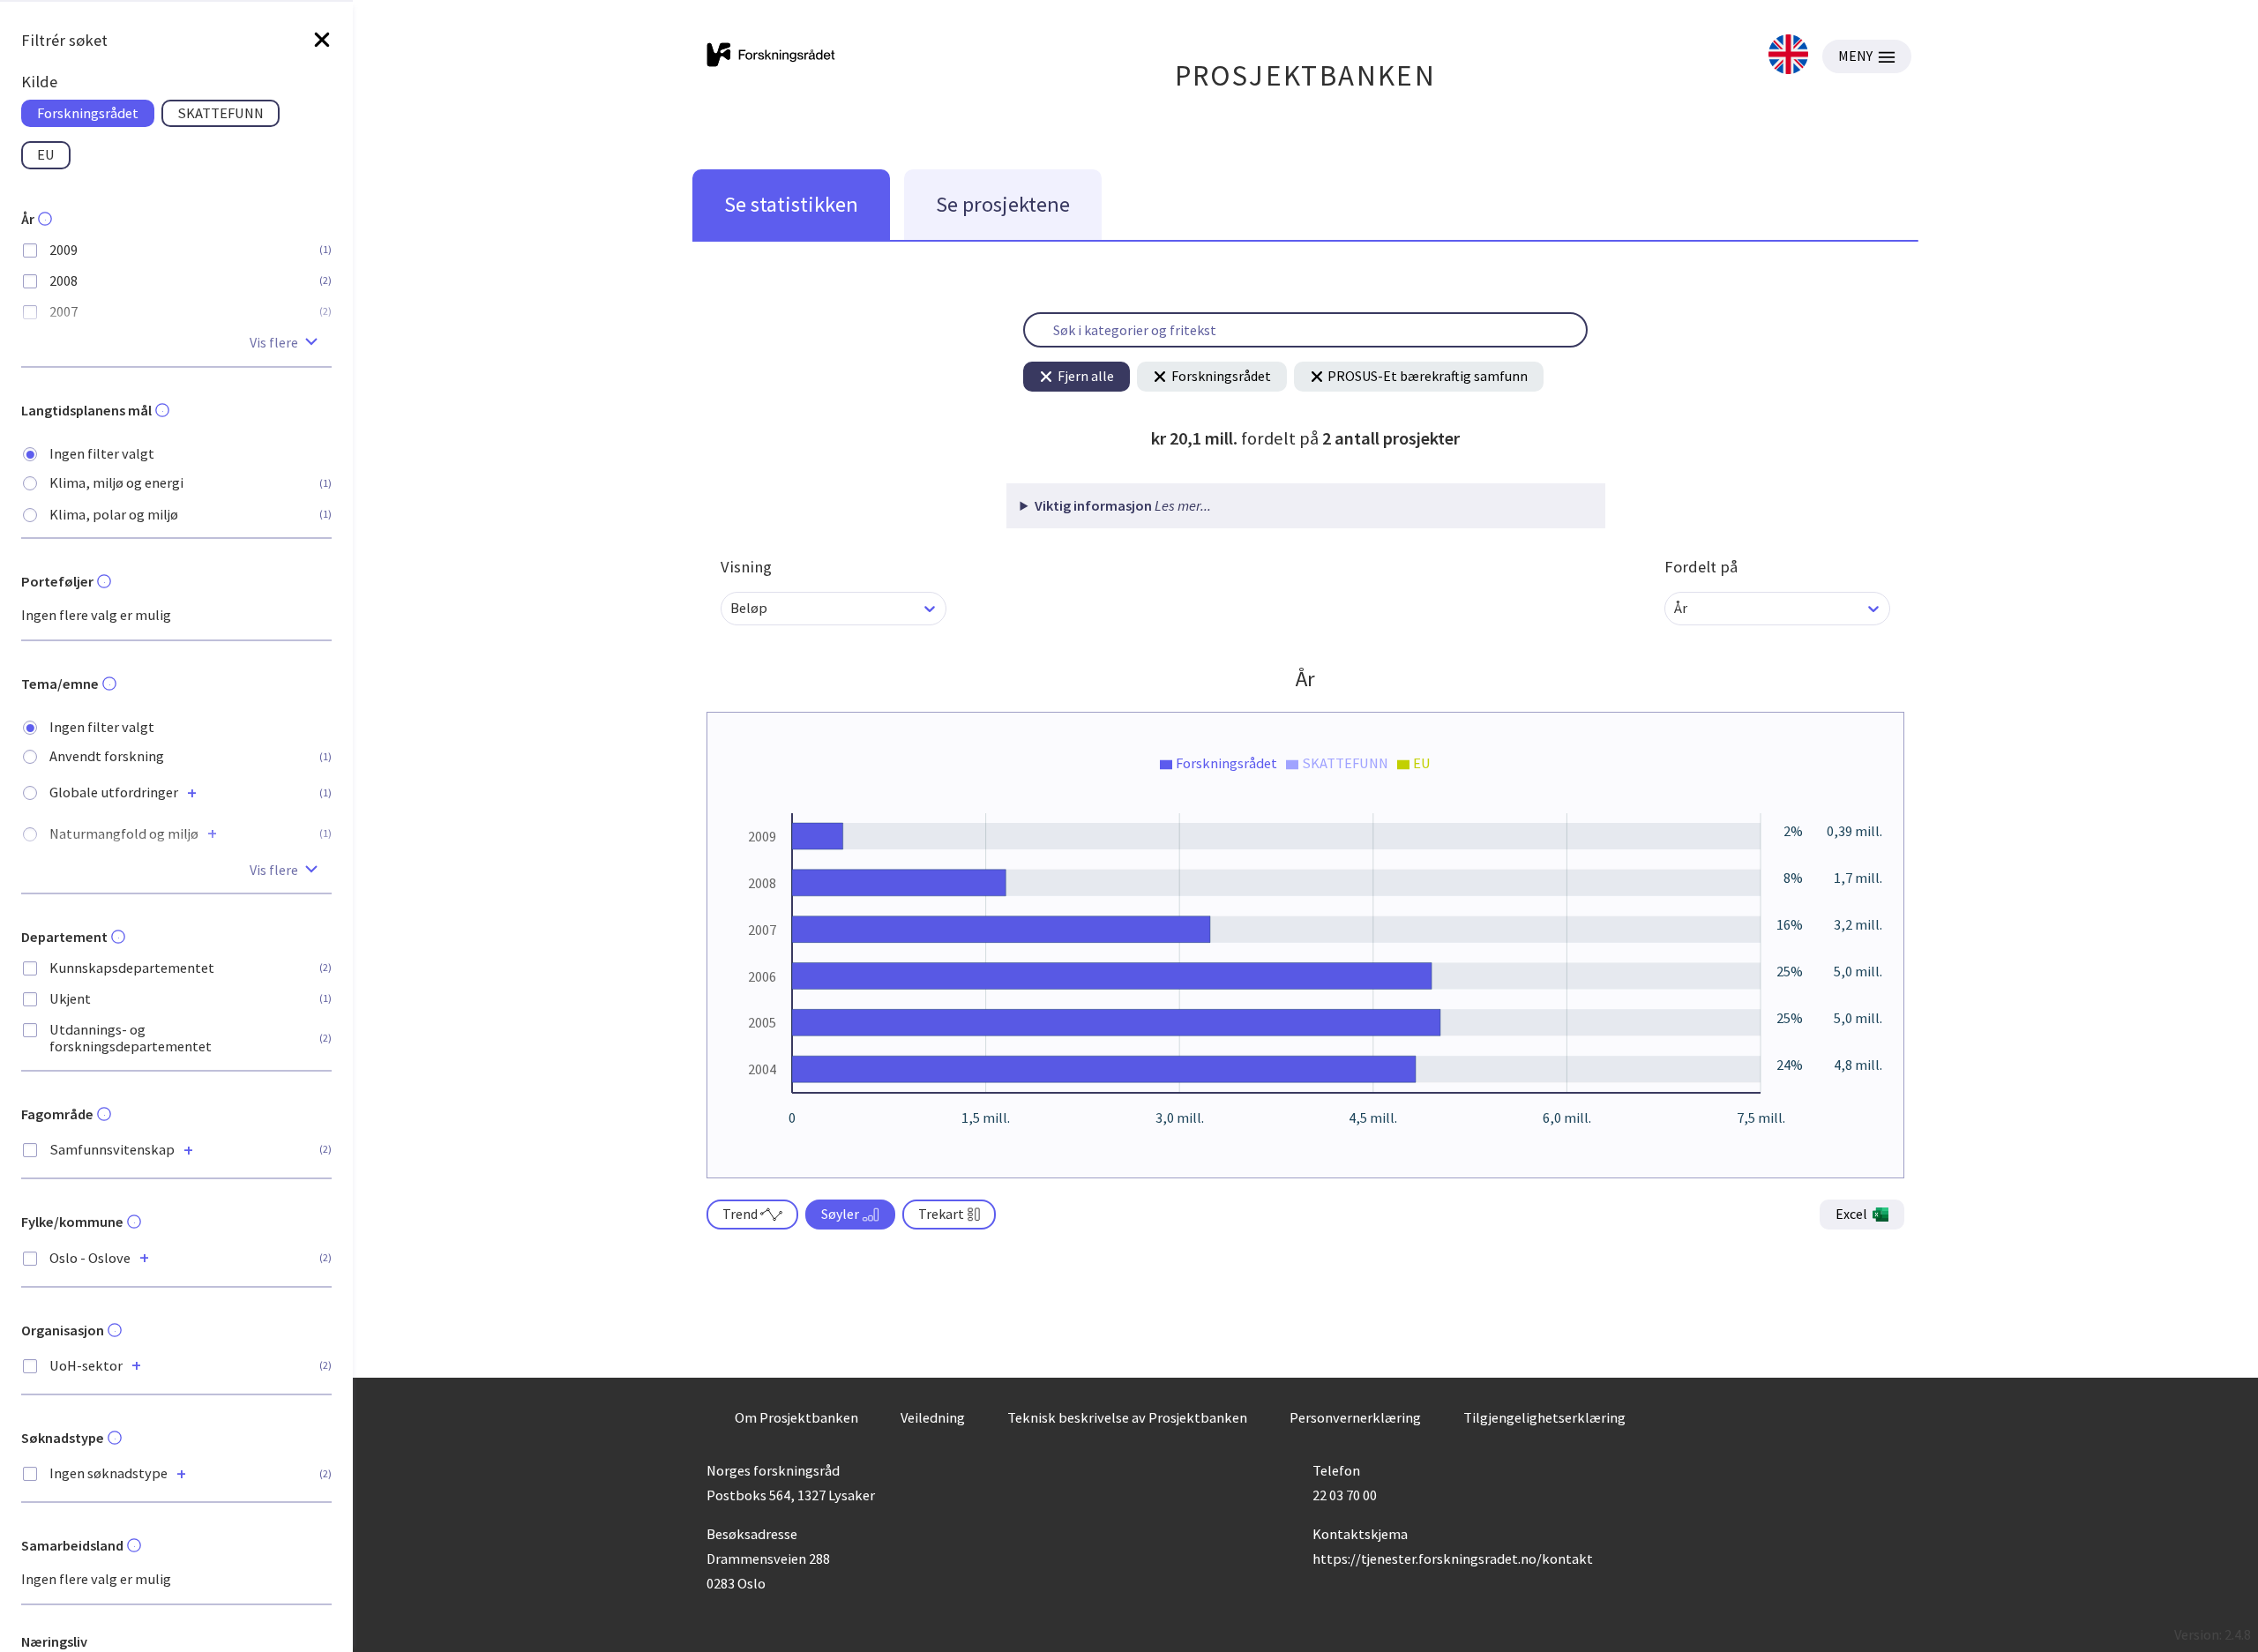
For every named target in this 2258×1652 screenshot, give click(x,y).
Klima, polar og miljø (114, 515)
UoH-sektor (86, 1366)
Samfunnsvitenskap (112, 1150)
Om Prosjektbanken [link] (796, 1417)
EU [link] (46, 154)
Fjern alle (1086, 376)
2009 (64, 250)
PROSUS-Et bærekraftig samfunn (1428, 376)
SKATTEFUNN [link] (221, 113)
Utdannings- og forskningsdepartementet (131, 1038)
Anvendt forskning (107, 756)
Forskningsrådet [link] (88, 113)
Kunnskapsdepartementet (132, 968)
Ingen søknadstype (108, 1473)
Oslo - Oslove (90, 1258)
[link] (1788, 56)
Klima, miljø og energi (116, 483)
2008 (64, 281)
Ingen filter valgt (102, 454)
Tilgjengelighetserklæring (1544, 1417)
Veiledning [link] (933, 1417)
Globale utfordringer (114, 792)
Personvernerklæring (1355, 1417)
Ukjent (70, 999)
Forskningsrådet (1221, 376)
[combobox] (732, 608)
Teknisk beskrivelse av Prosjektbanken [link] (1127, 1417)
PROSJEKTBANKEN (1306, 75)
